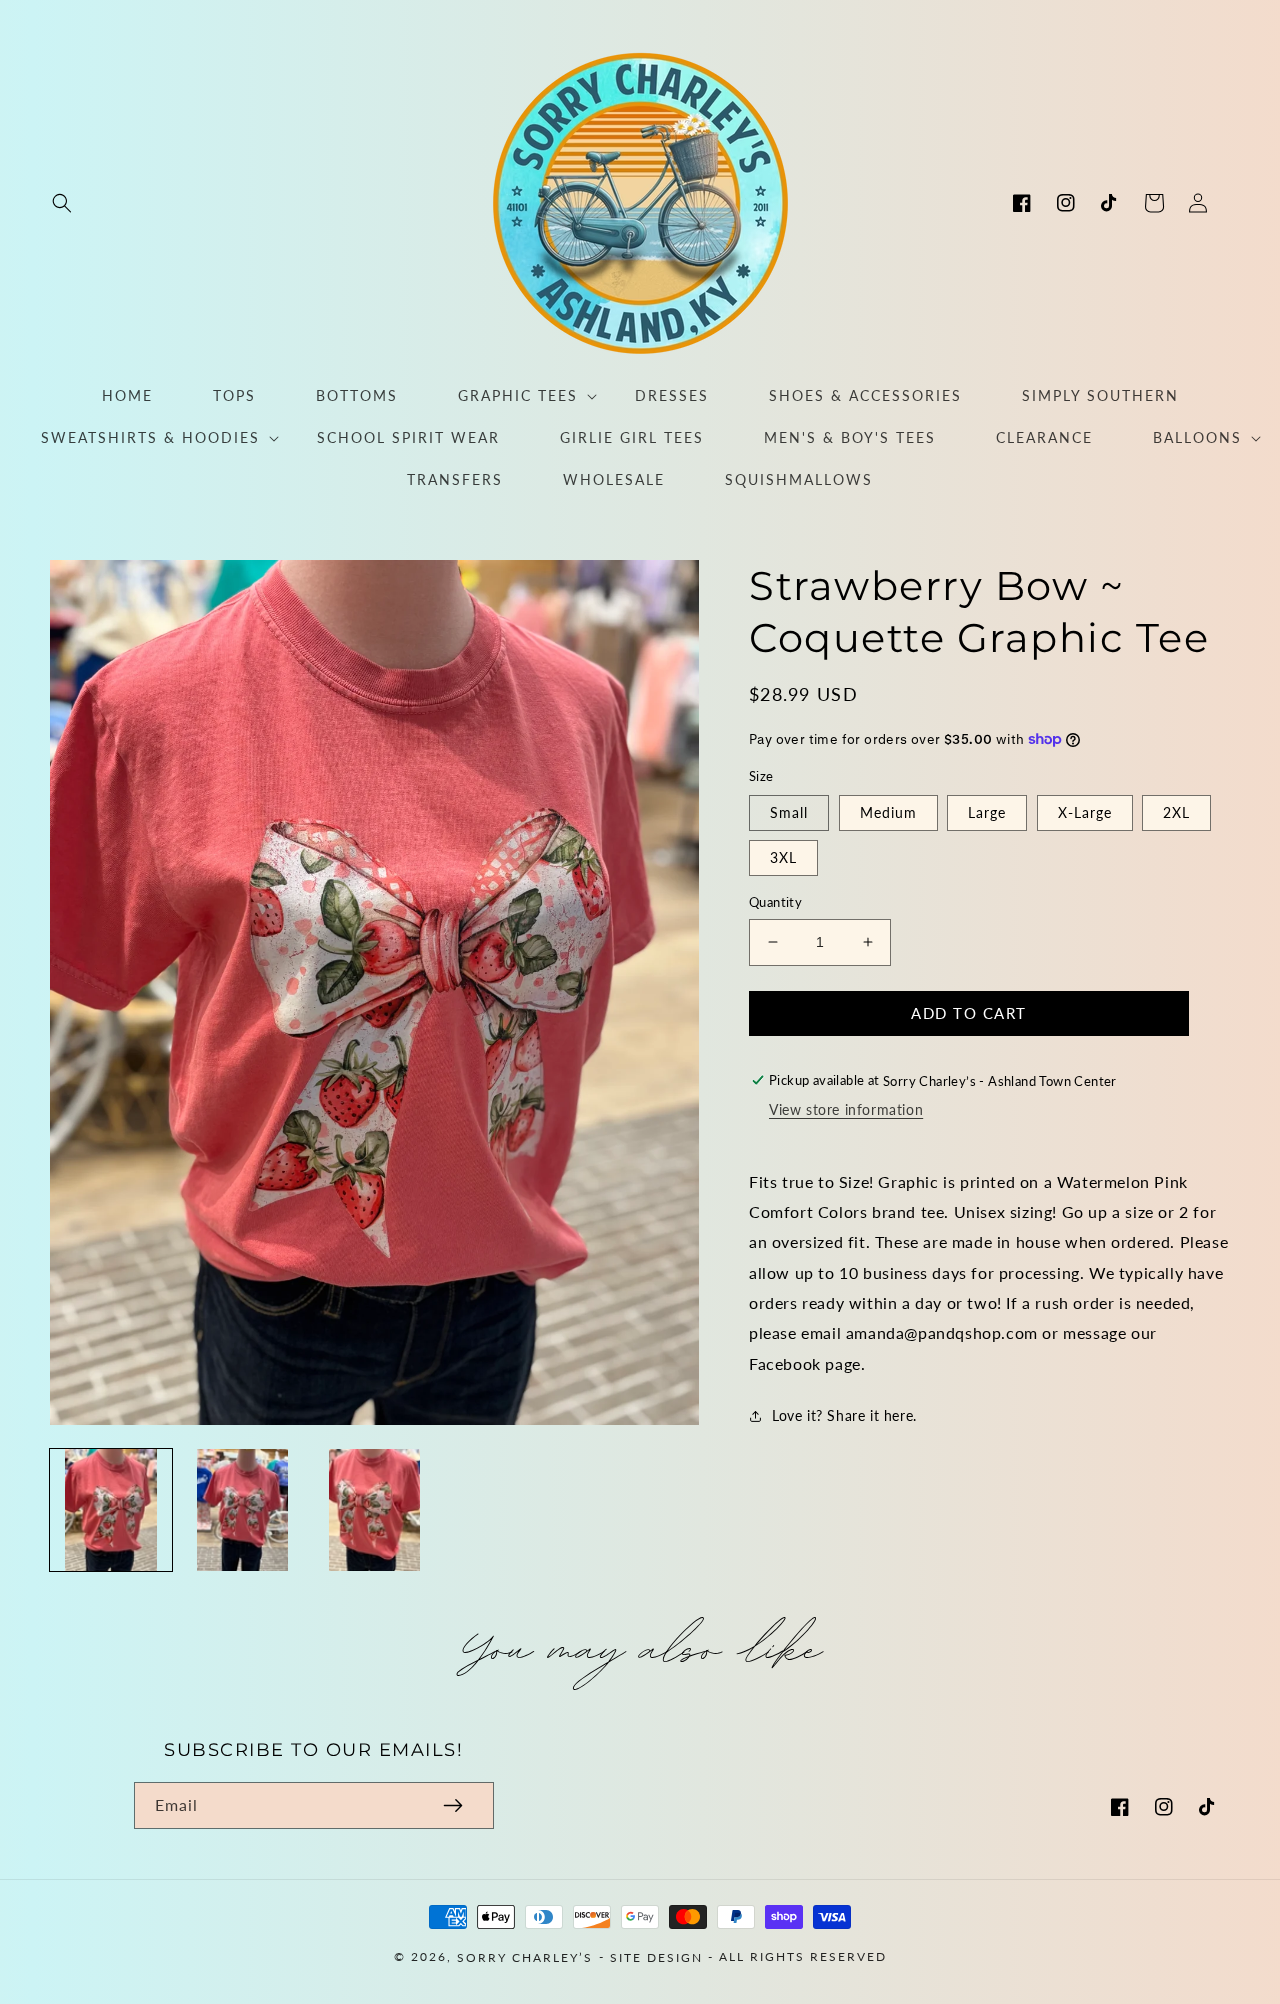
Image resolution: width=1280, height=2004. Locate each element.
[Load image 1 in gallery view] (111, 1510)
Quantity (775, 902)
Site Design (656, 1957)
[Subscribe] (453, 1805)
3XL (783, 857)
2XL (1176, 812)
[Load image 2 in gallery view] (243, 1510)
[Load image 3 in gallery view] (375, 1510)
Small (789, 812)
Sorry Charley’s (525, 1957)
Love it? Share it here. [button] (844, 1415)
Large (987, 812)
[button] (62, 203)
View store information (846, 1109)
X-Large (1085, 812)
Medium (888, 812)
